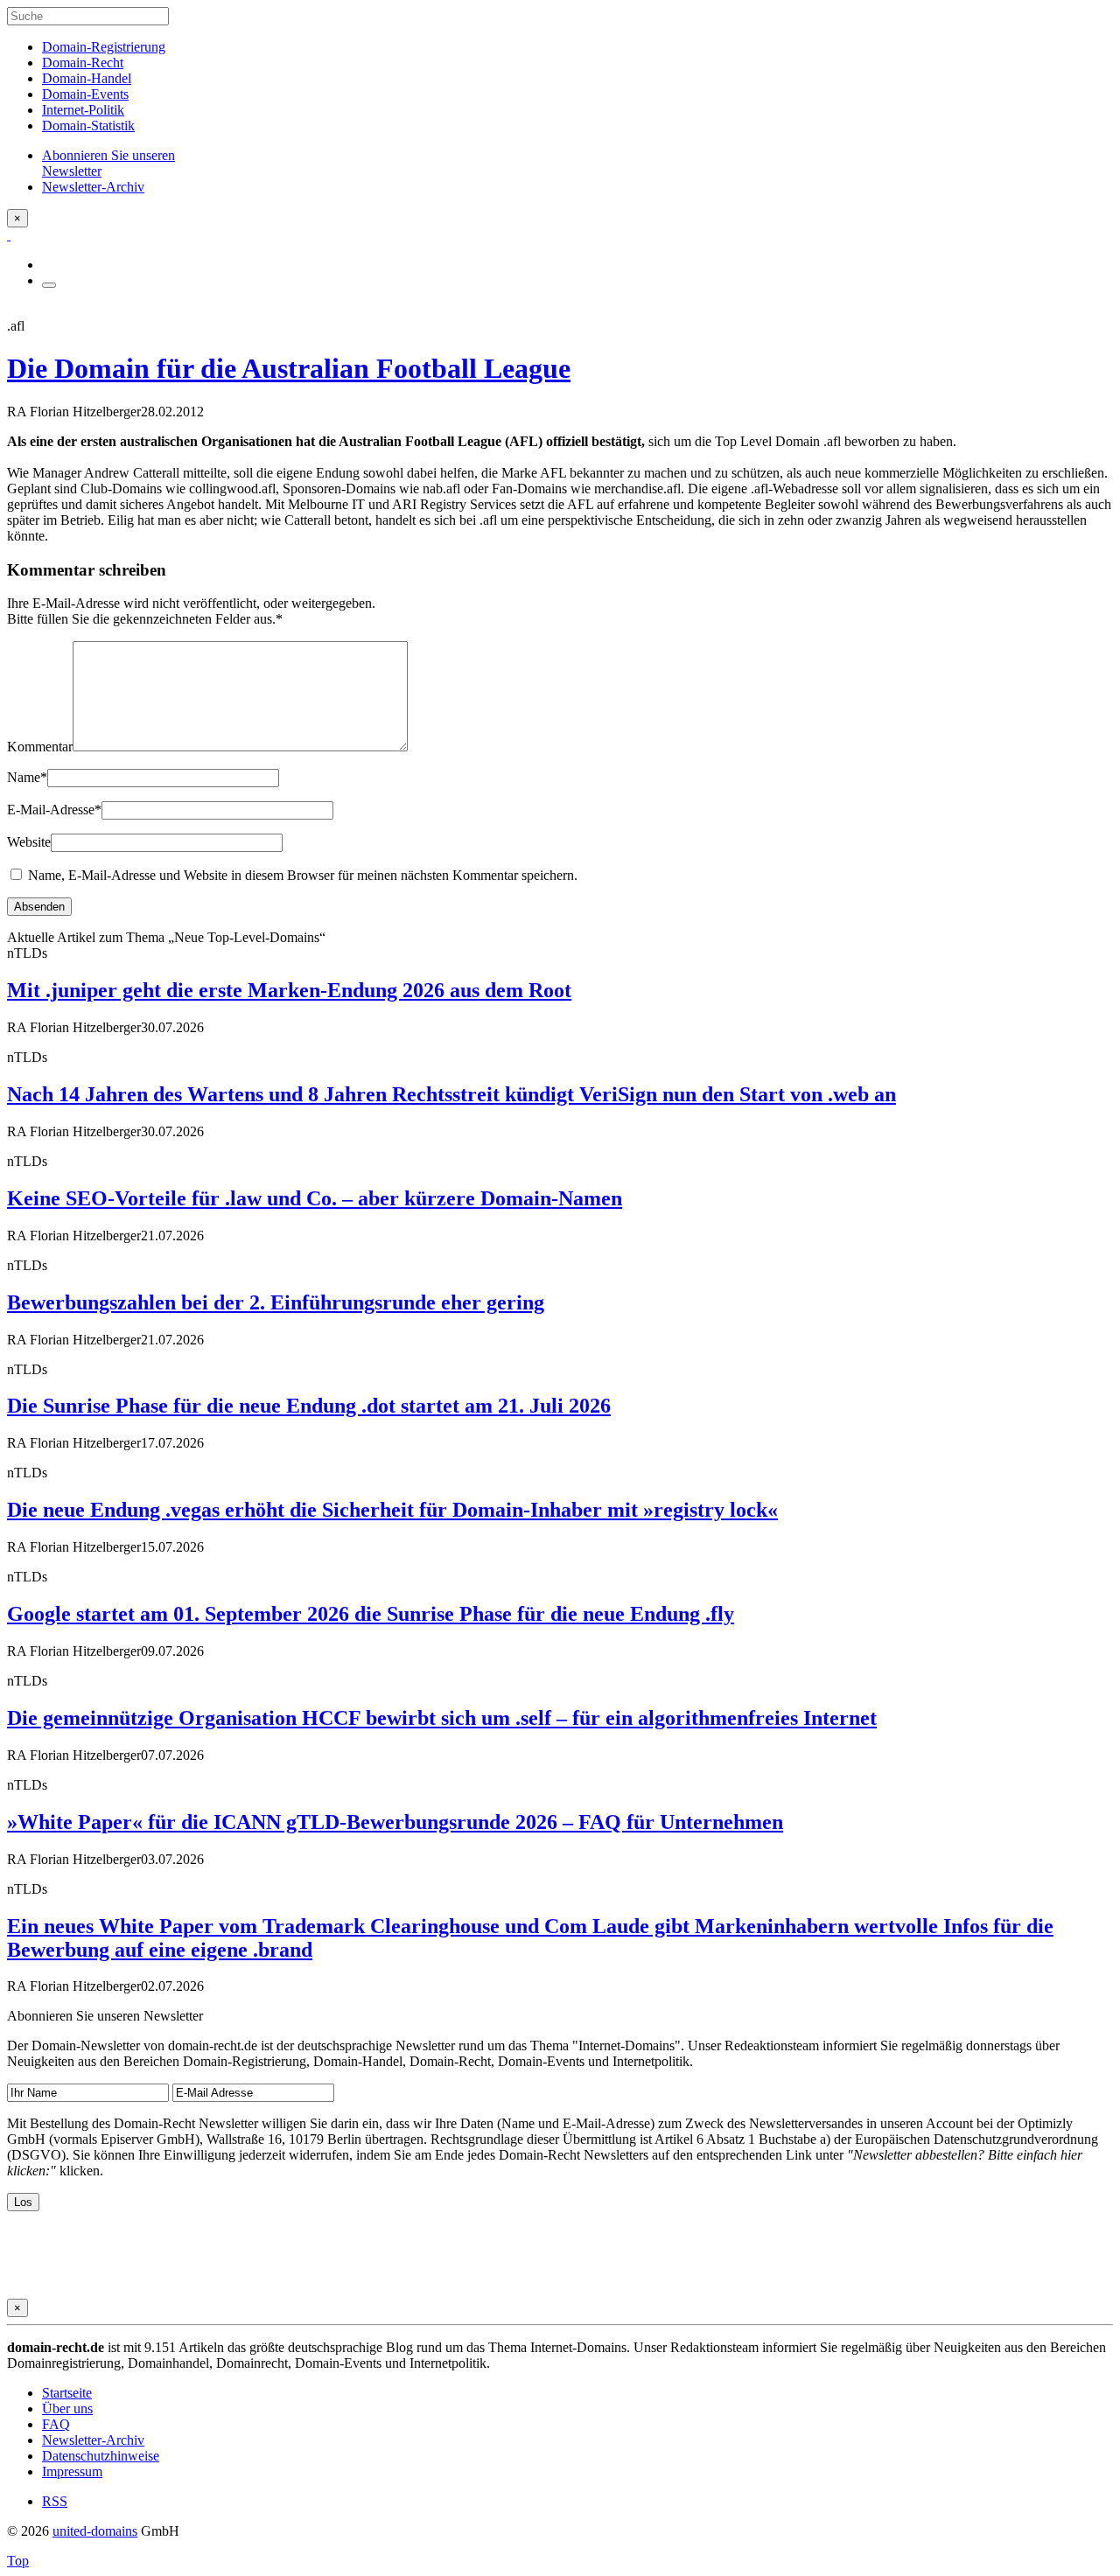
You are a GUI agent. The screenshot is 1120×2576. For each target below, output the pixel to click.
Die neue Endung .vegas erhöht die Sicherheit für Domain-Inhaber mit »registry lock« (392, 1510)
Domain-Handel (87, 78)
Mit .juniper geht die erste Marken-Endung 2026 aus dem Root (289, 990)
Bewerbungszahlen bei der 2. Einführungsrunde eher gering (276, 1302)
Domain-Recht (83, 63)
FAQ (56, 2424)
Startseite (67, 2393)
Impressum (72, 2471)
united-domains (95, 2531)
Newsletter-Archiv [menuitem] (93, 187)
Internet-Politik (83, 110)
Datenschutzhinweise (101, 2456)
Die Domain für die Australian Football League (289, 368)
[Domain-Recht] (9, 235)
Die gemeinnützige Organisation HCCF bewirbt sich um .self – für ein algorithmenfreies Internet (442, 1718)
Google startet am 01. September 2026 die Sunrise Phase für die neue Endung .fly (371, 1614)
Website (29, 842)
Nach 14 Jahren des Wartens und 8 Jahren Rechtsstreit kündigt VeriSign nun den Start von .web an (451, 1094)
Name (27, 777)
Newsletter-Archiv (93, 2440)
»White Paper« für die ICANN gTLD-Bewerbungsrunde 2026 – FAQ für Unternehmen (395, 1822)
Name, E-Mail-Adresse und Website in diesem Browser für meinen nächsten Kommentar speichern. (303, 875)
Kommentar (40, 747)
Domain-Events (85, 94)
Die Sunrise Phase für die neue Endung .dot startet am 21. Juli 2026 (309, 1406)
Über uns (67, 2408)
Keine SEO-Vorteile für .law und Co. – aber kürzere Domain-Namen (315, 1198)
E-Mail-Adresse (54, 810)
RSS (55, 2501)
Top (18, 2561)
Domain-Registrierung (104, 47)
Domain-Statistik (88, 126)
